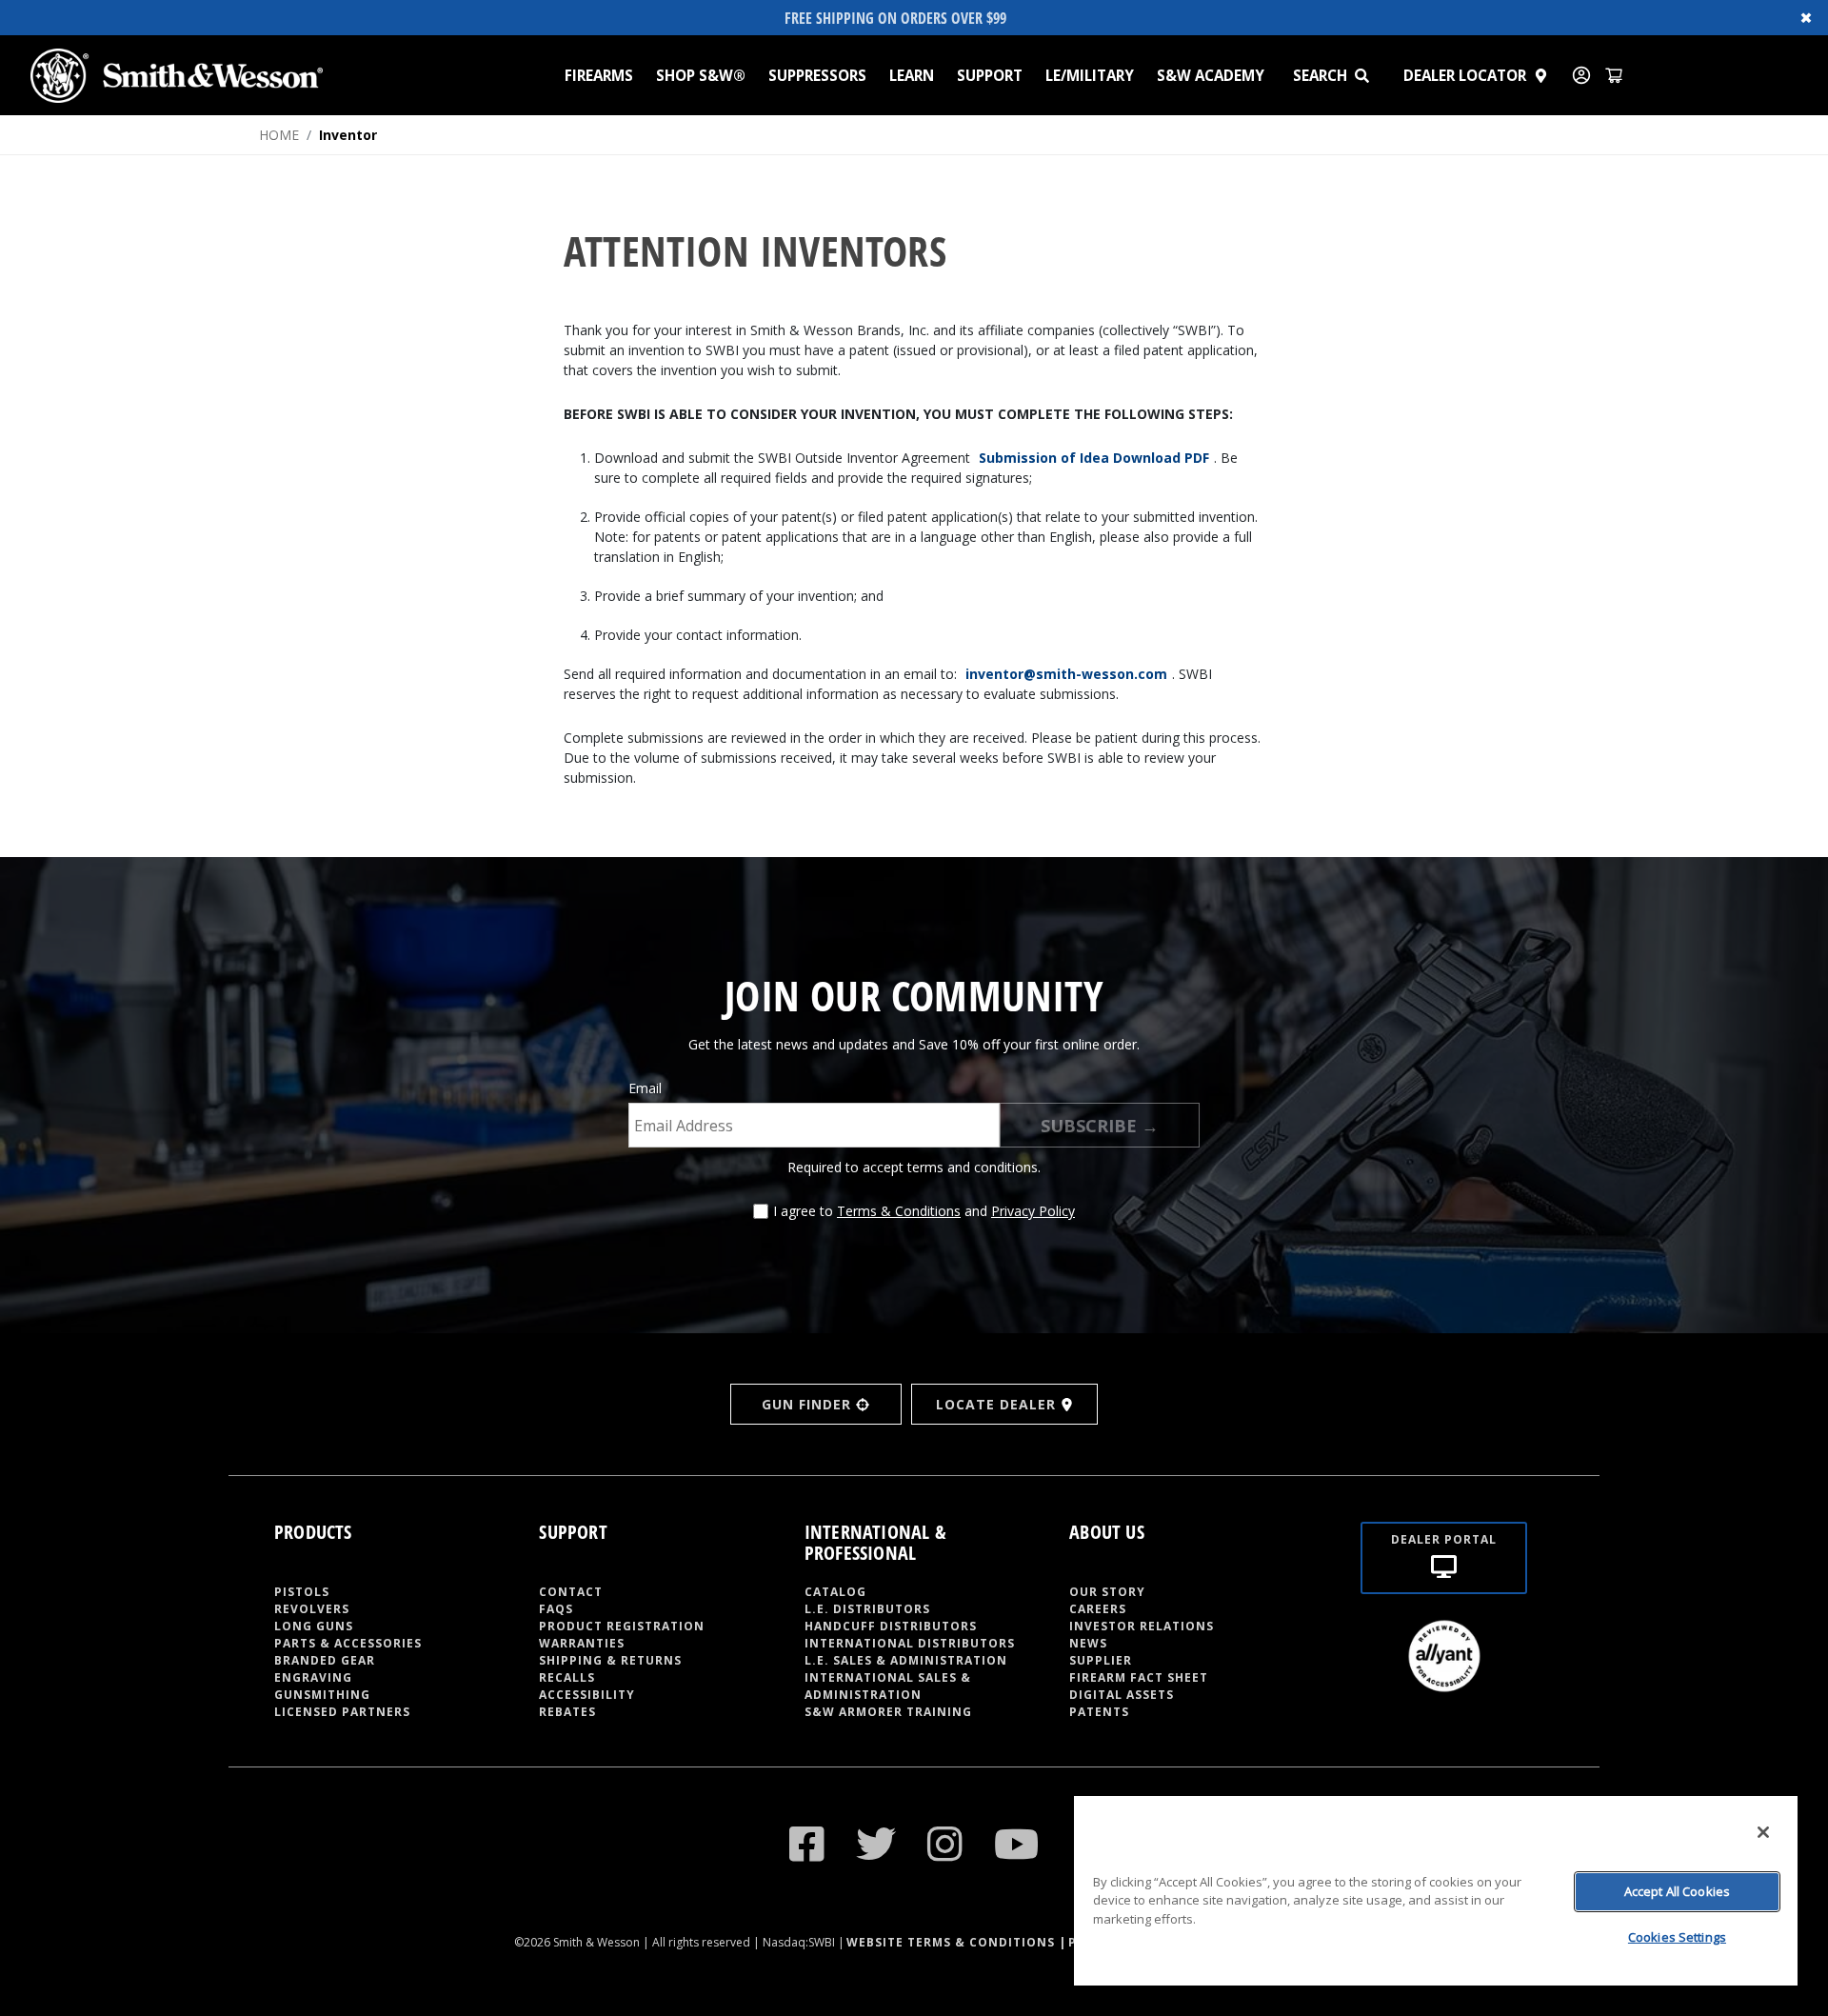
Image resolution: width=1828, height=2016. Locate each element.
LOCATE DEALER (996, 1404)
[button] (1371, 75)
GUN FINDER (806, 1404)
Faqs (556, 1609)
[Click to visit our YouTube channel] (1017, 1843)
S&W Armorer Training (888, 1712)
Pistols (302, 1592)
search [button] (1320, 75)
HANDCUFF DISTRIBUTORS (891, 1626)
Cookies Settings (1677, 1937)
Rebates (567, 1712)
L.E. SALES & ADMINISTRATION (906, 1660)
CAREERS (1098, 1609)
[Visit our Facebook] (807, 1843)
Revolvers (312, 1609)
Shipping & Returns (610, 1660)
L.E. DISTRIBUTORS (867, 1609)
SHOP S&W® (701, 75)
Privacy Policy (1033, 1211)
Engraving (313, 1677)
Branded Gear (325, 1660)
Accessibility (587, 1695)
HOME (279, 135)
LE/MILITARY (1090, 75)
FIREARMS (599, 75)
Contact (571, 1592)
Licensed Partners (342, 1712)
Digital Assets (1122, 1695)
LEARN (912, 75)
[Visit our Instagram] (945, 1843)
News (1088, 1643)
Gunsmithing (322, 1695)
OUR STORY (1107, 1592)
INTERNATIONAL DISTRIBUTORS (910, 1643)
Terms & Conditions (899, 1211)
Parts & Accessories (348, 1643)
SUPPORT (990, 75)
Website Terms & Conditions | (956, 1942)
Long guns (314, 1626)
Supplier (1101, 1660)
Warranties (582, 1643)
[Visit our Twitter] (876, 1843)
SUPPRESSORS (817, 75)
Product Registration (622, 1626)
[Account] (1581, 75)
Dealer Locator (1465, 75)
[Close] (1763, 1832)
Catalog (835, 1592)
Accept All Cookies (1677, 1891)
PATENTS (1099, 1712)
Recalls (567, 1677)
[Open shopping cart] (1614, 75)
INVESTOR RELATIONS (1142, 1626)
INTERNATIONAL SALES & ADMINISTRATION (888, 1686)
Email (645, 1088)
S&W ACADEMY (1211, 75)
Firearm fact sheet (1139, 1677)
